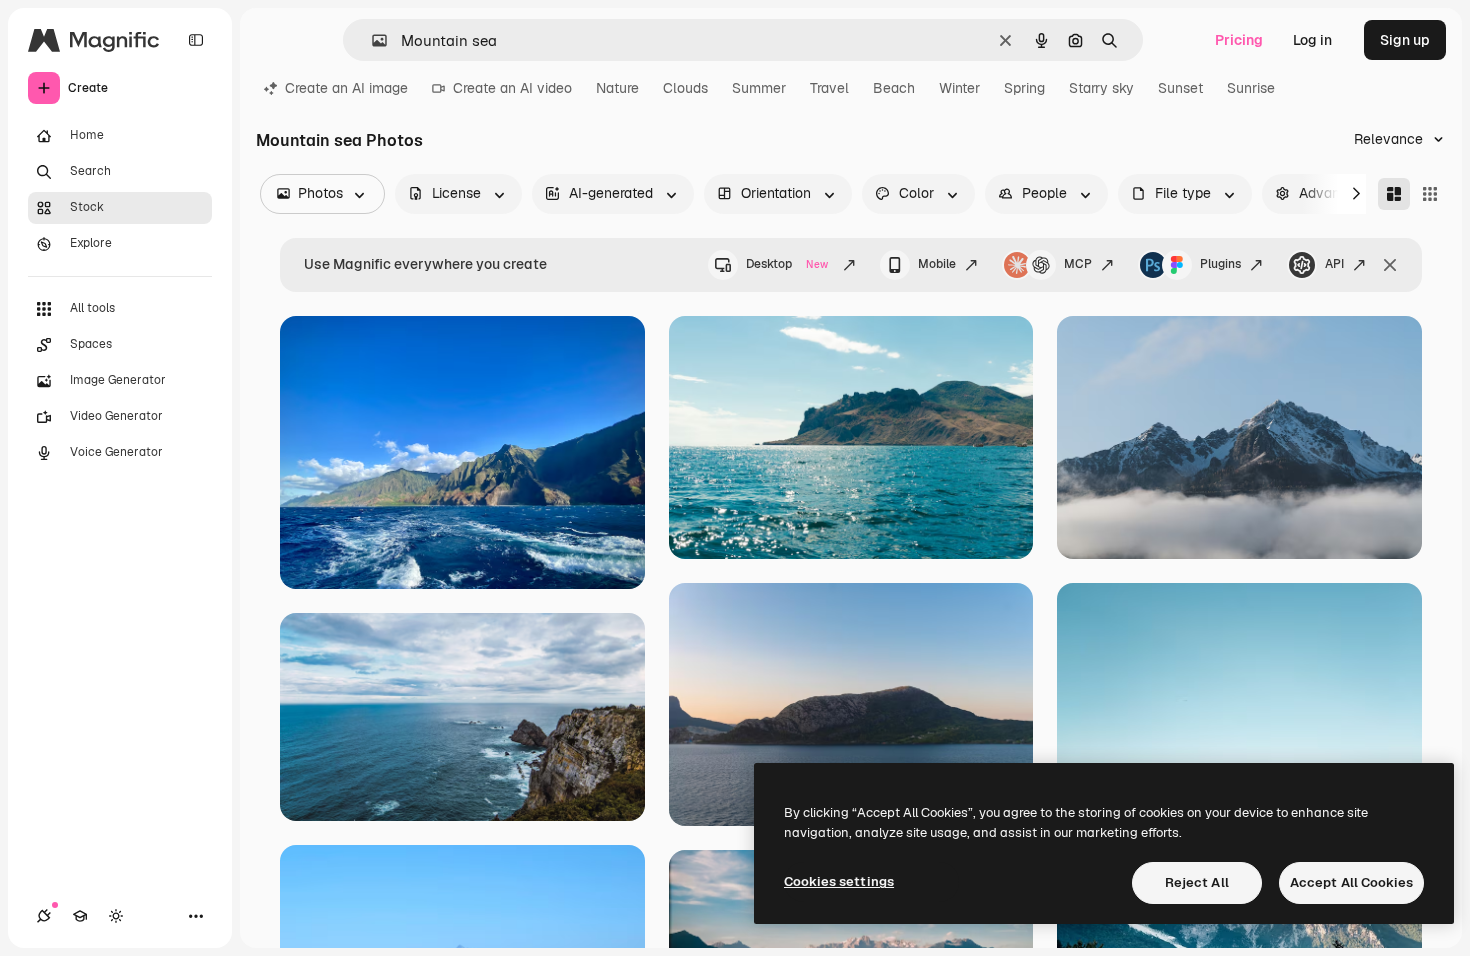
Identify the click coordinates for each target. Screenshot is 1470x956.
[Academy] (80, 916)
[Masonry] (1394, 194)
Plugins (1220, 264)
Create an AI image (346, 88)
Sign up (1405, 40)
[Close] (1390, 265)
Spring (1024, 88)
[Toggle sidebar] (196, 40)
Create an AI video (512, 88)
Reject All (1197, 882)
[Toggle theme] (116, 916)
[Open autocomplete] (371, 40)
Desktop (787, 264)
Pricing (1239, 40)
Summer (759, 88)
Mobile (937, 264)
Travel (829, 88)
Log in (1312, 40)
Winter (959, 88)
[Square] (1430, 194)
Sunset (1180, 88)
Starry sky (1101, 88)
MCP (1078, 264)
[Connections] (44, 916)
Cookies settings (839, 881)
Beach (894, 88)
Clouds (685, 88)
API (1334, 264)
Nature (617, 88)
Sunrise (1251, 88)
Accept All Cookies (1351, 882)
